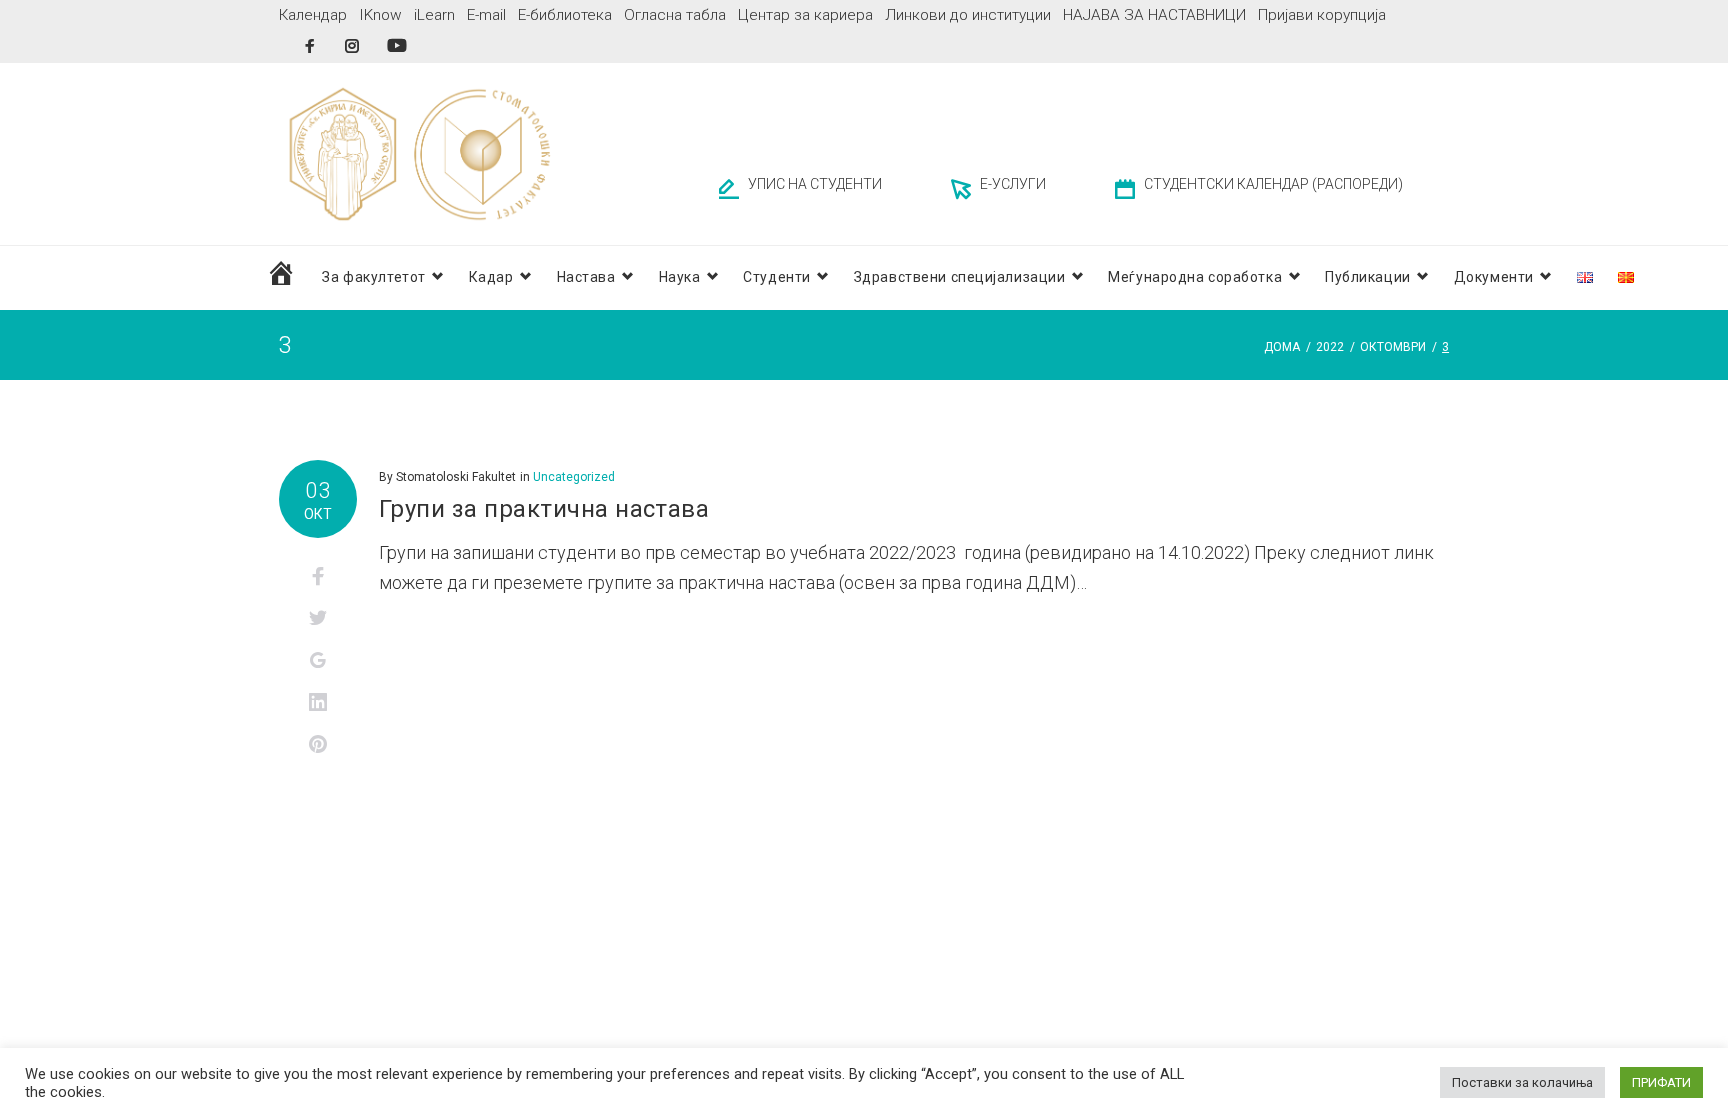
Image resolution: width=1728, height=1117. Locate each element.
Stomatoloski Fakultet (456, 477)
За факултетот (373, 277)
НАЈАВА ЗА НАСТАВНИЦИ (1154, 15)
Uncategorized (574, 477)
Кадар (491, 277)
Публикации (1368, 277)
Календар (313, 15)
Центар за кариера (805, 15)
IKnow (380, 15)
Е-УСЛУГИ (1013, 184)
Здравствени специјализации (960, 277)
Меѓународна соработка (1195, 277)
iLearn (434, 15)
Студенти (776, 277)
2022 (1330, 347)
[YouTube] (397, 45)
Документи (1494, 277)
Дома (1282, 347)
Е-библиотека (565, 15)
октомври (1393, 347)
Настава (586, 277)
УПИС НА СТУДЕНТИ (815, 184)
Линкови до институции (968, 15)
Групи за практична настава (544, 509)
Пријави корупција (1322, 15)
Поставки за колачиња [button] (1522, 1082)
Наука (680, 277)
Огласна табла (675, 15)
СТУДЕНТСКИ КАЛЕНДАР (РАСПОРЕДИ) (1273, 184)
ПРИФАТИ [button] (1661, 1082)
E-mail (486, 15)
